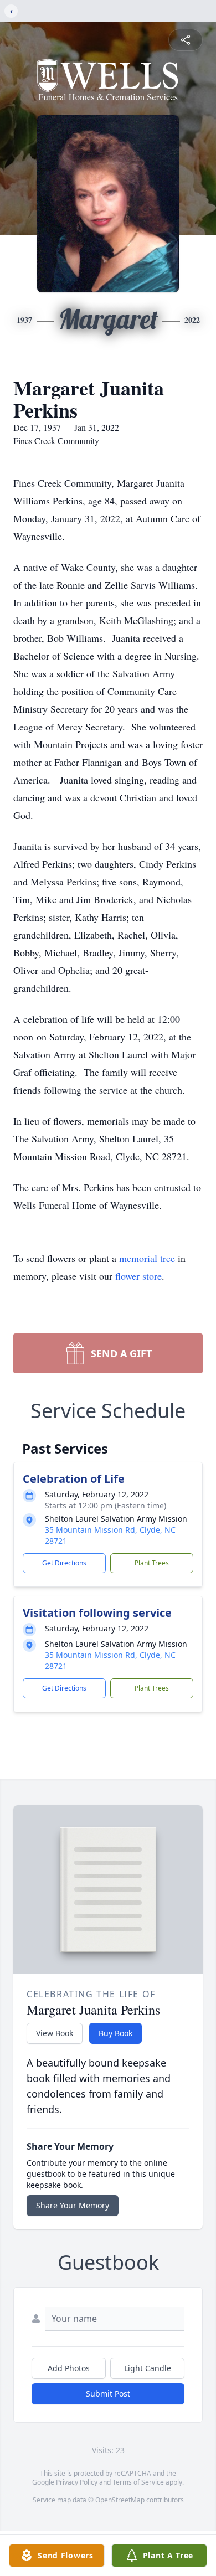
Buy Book (115, 2033)
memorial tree (147, 1258)
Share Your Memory (73, 2205)
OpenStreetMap (120, 2500)
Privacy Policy (77, 2482)
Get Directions (64, 1563)
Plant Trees (152, 1563)
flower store (138, 1276)
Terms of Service (138, 2482)
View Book (55, 2033)
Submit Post (108, 2394)
